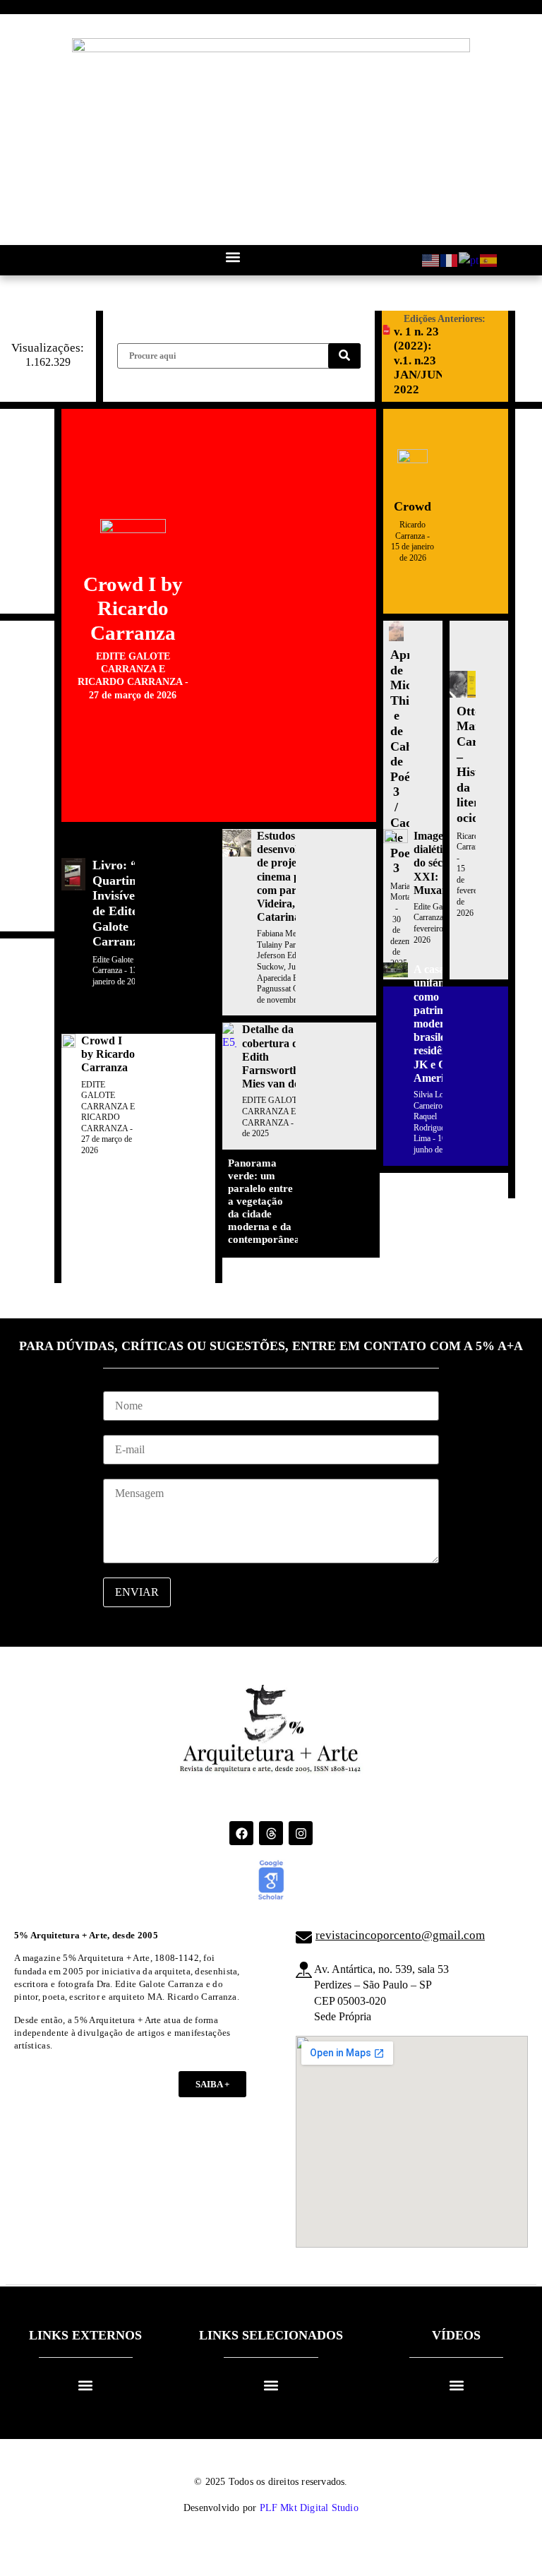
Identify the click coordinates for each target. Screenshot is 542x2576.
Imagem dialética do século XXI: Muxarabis (440, 863)
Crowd (412, 506)
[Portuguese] (469, 260)
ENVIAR (137, 1592)
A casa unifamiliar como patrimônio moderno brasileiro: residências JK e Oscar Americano (440, 1024)
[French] (450, 260)
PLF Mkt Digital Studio (309, 2508)
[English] (431, 260)
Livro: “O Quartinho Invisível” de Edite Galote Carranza (121, 903)
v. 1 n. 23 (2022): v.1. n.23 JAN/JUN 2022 (419, 360)
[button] (233, 257)
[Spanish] (489, 260)
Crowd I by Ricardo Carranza (133, 609)
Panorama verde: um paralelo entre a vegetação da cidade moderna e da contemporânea (264, 1201)
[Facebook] (241, 1833)
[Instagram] (301, 1833)
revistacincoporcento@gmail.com (400, 1935)
